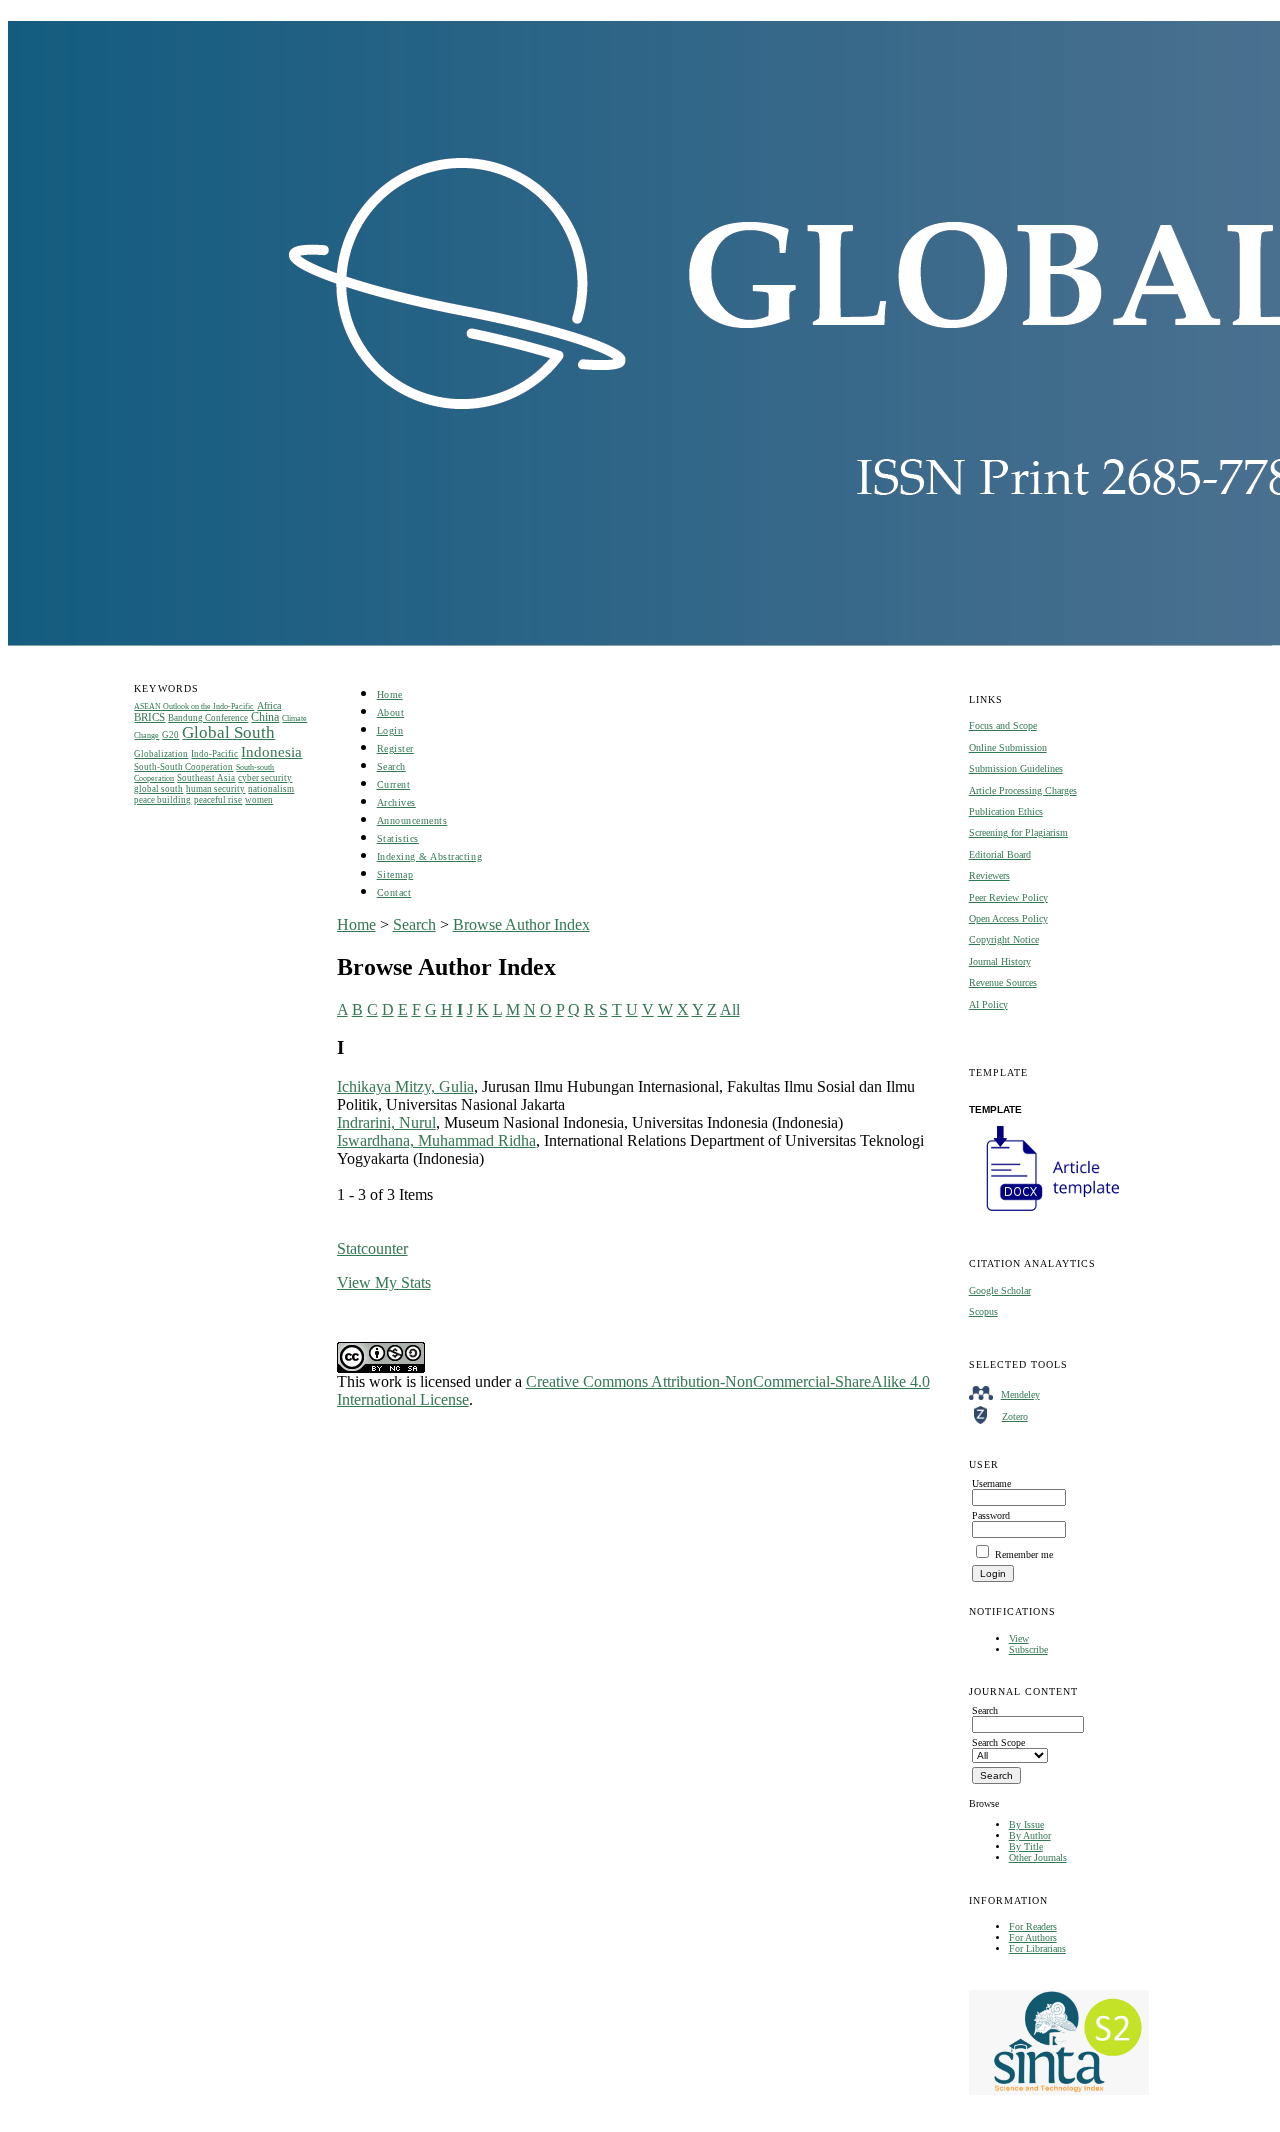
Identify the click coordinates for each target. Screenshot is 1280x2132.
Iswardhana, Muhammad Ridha (436, 1140)
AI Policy (988, 1004)
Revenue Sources (1003, 982)
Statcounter (372, 1248)
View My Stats (384, 1282)
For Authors (1033, 1937)
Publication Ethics (1006, 811)
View (1019, 1638)
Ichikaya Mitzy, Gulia (405, 1086)
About (391, 712)
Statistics (398, 838)
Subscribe (1028, 1649)
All (730, 1009)
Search (391, 766)
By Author (1030, 1835)
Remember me (1024, 1554)
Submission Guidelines (1016, 768)
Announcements (412, 820)
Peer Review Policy (1008, 897)
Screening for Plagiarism (1018, 832)
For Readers (1033, 1926)
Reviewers (989, 875)
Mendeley (1020, 1394)
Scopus (983, 1311)
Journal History (1000, 961)
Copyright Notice (1004, 939)
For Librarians (1037, 1948)
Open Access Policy (1008, 918)
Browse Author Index (521, 924)
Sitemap (395, 874)
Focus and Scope (1003, 725)
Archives (396, 802)
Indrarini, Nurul (386, 1122)
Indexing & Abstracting (429, 856)
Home (390, 694)
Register (395, 748)
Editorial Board (1000, 854)
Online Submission (1008, 747)
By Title (1026, 1846)
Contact (394, 892)
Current (394, 784)
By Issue (1026, 1824)
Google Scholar (1000, 1290)
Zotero (1015, 1416)
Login (390, 730)
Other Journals (1038, 1857)
